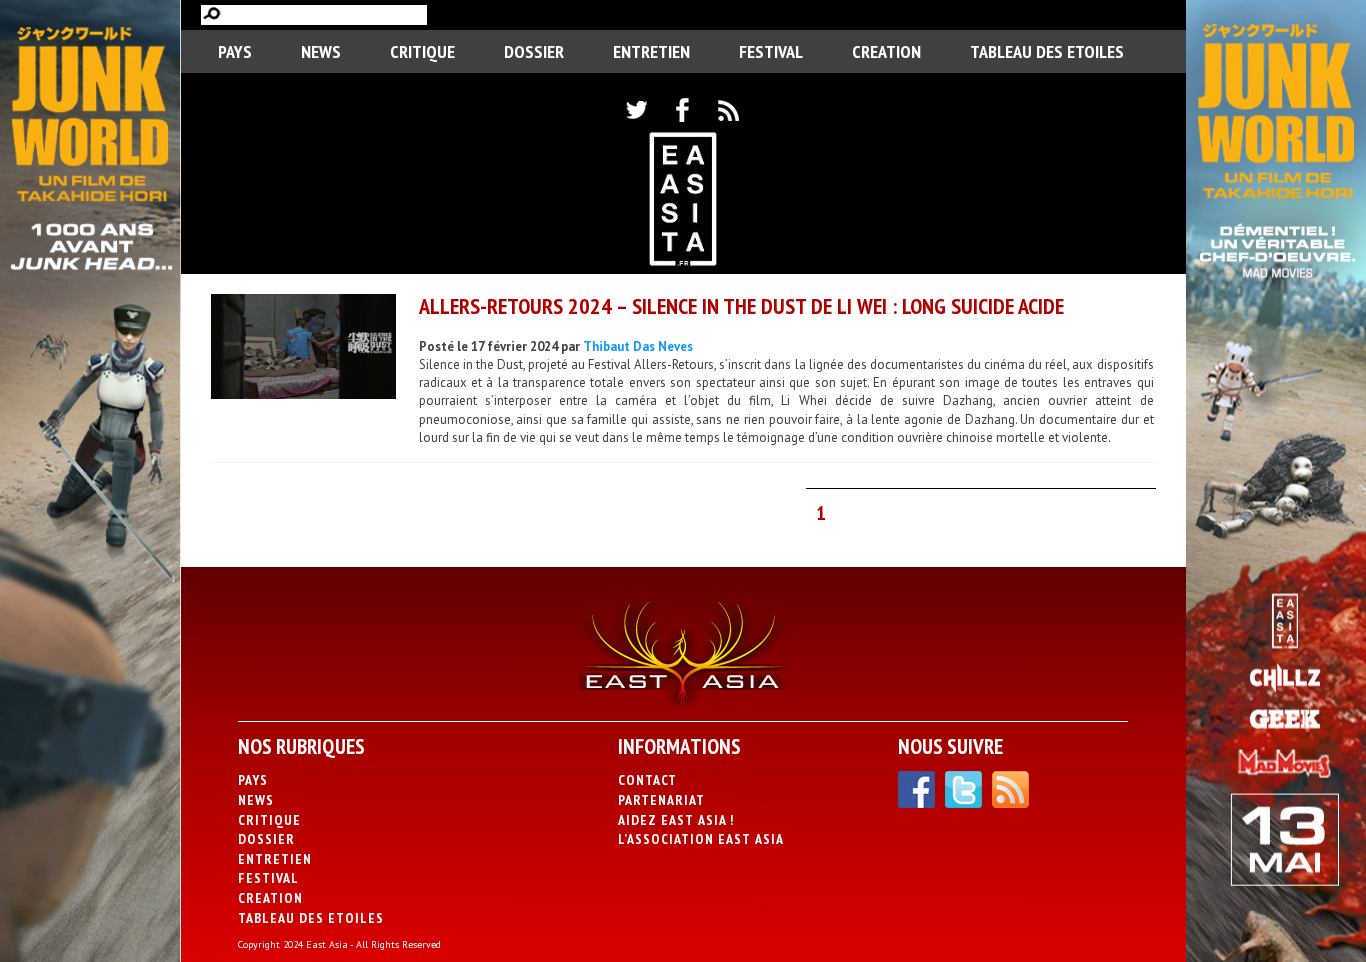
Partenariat (661, 800)
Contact (647, 780)
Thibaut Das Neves (638, 346)
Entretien (651, 51)
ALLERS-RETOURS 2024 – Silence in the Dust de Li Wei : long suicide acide (741, 306)
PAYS (235, 51)
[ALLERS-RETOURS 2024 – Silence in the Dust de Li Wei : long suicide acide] (303, 349)
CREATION (886, 51)
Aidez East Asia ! (676, 820)
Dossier (534, 51)
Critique (422, 51)
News (321, 51)
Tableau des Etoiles (1047, 51)
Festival (771, 51)
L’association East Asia (701, 839)
